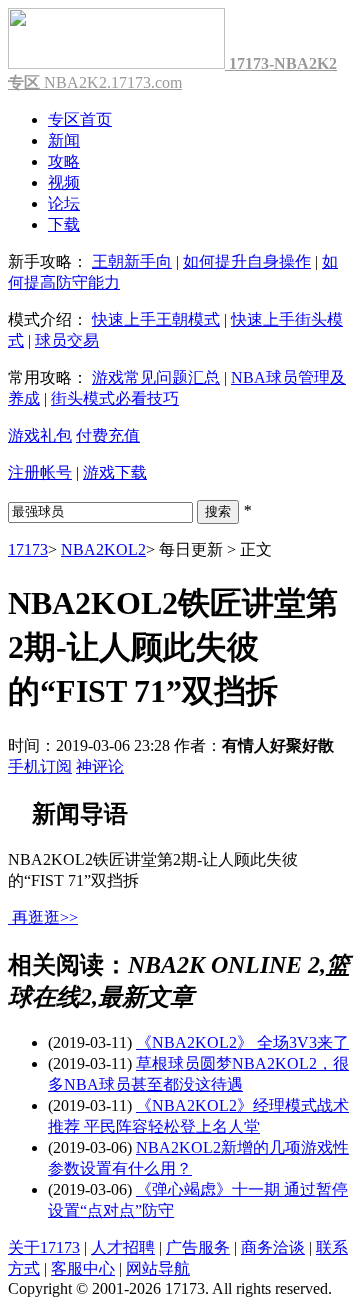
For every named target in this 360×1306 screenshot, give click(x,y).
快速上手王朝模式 (156, 319)
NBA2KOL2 (103, 549)
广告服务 (198, 1247)
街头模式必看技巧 (115, 398)
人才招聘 (123, 1247)
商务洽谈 (273, 1247)
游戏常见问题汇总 (156, 377)
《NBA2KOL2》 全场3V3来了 (242, 1042)
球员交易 (67, 340)
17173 (28, 549)
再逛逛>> (45, 917)
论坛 (64, 203)
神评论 (100, 766)
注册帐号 (40, 472)
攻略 (64, 161)
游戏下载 (115, 472)
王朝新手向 (132, 261)
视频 (64, 182)
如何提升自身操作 (247, 261)
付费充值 (108, 435)
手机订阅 (40, 766)
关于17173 (44, 1247)
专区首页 (80, 119)
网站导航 (158, 1268)
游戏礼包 (40, 435)
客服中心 (83, 1268)
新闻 (64, 140)
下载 (64, 224)
